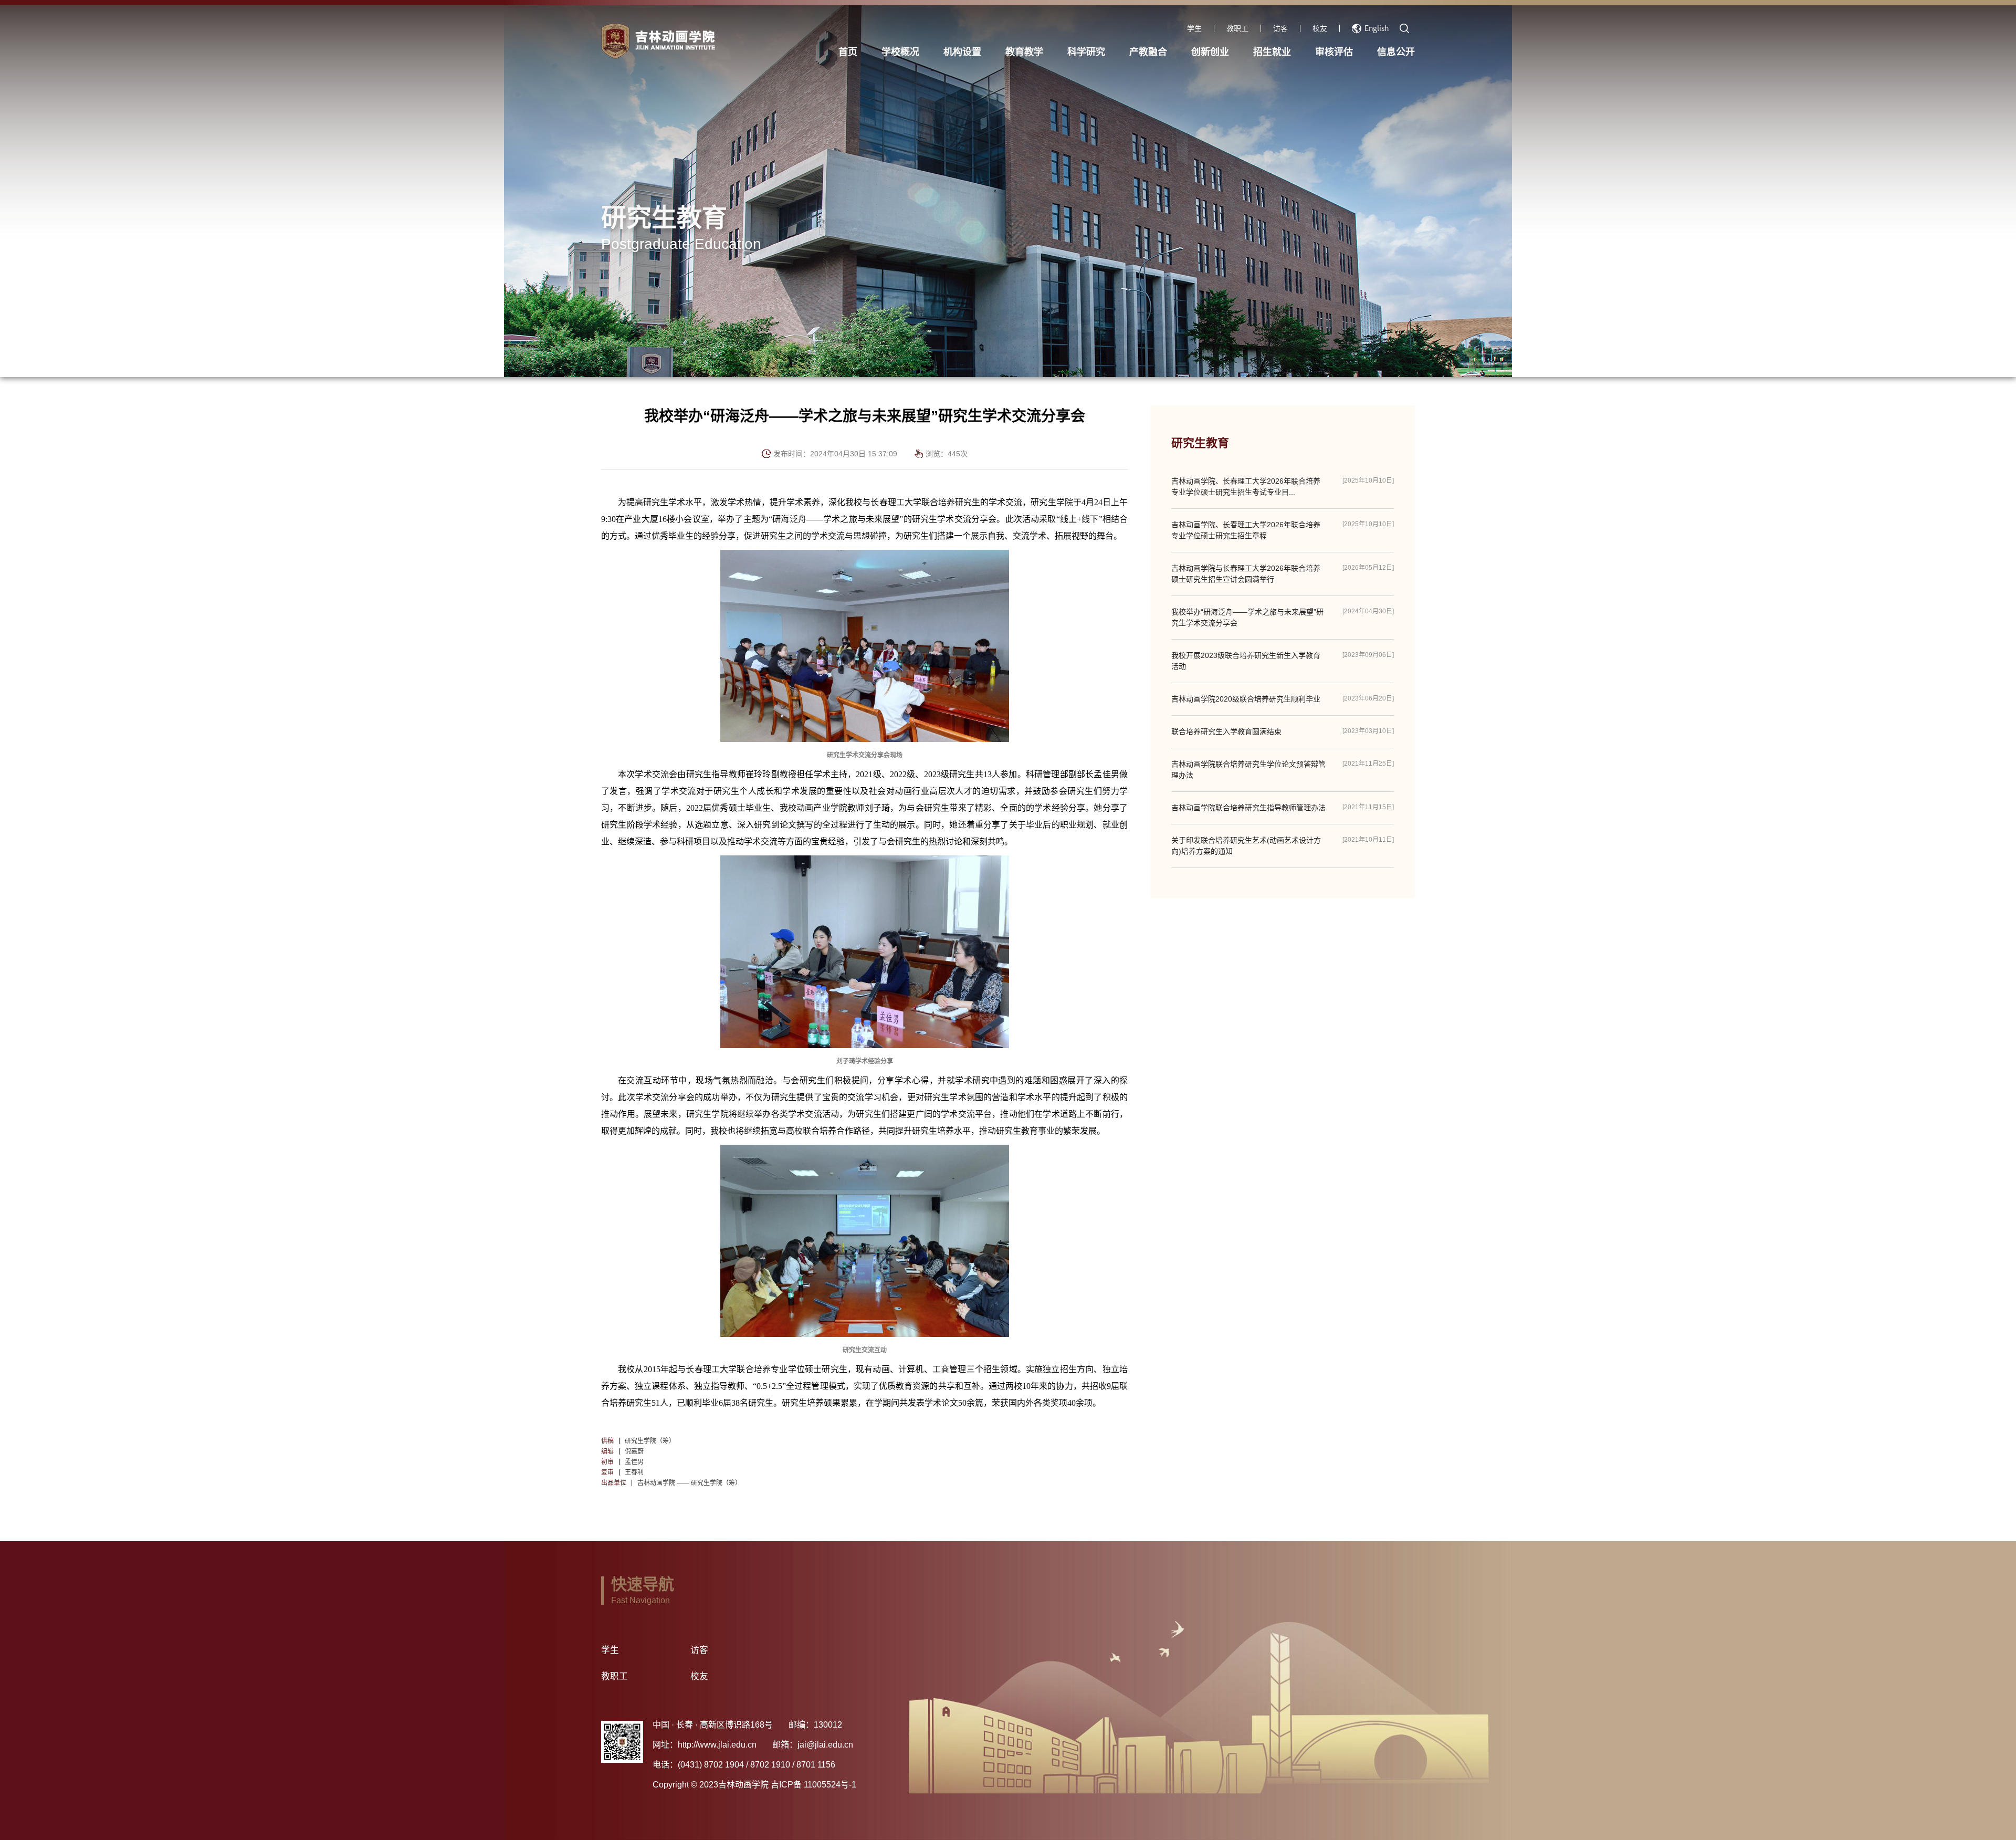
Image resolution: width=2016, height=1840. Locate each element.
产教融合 (1148, 52)
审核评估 (1334, 52)
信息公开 (1396, 52)
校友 (1320, 28)
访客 (1280, 28)
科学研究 (1086, 52)
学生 (1194, 28)
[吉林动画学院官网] (720, 41)
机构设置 (962, 52)
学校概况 (900, 52)
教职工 (1237, 28)
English (1377, 28)
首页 (848, 52)
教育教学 (1024, 52)
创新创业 (1210, 52)
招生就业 (1272, 52)
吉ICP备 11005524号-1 (813, 1785)
